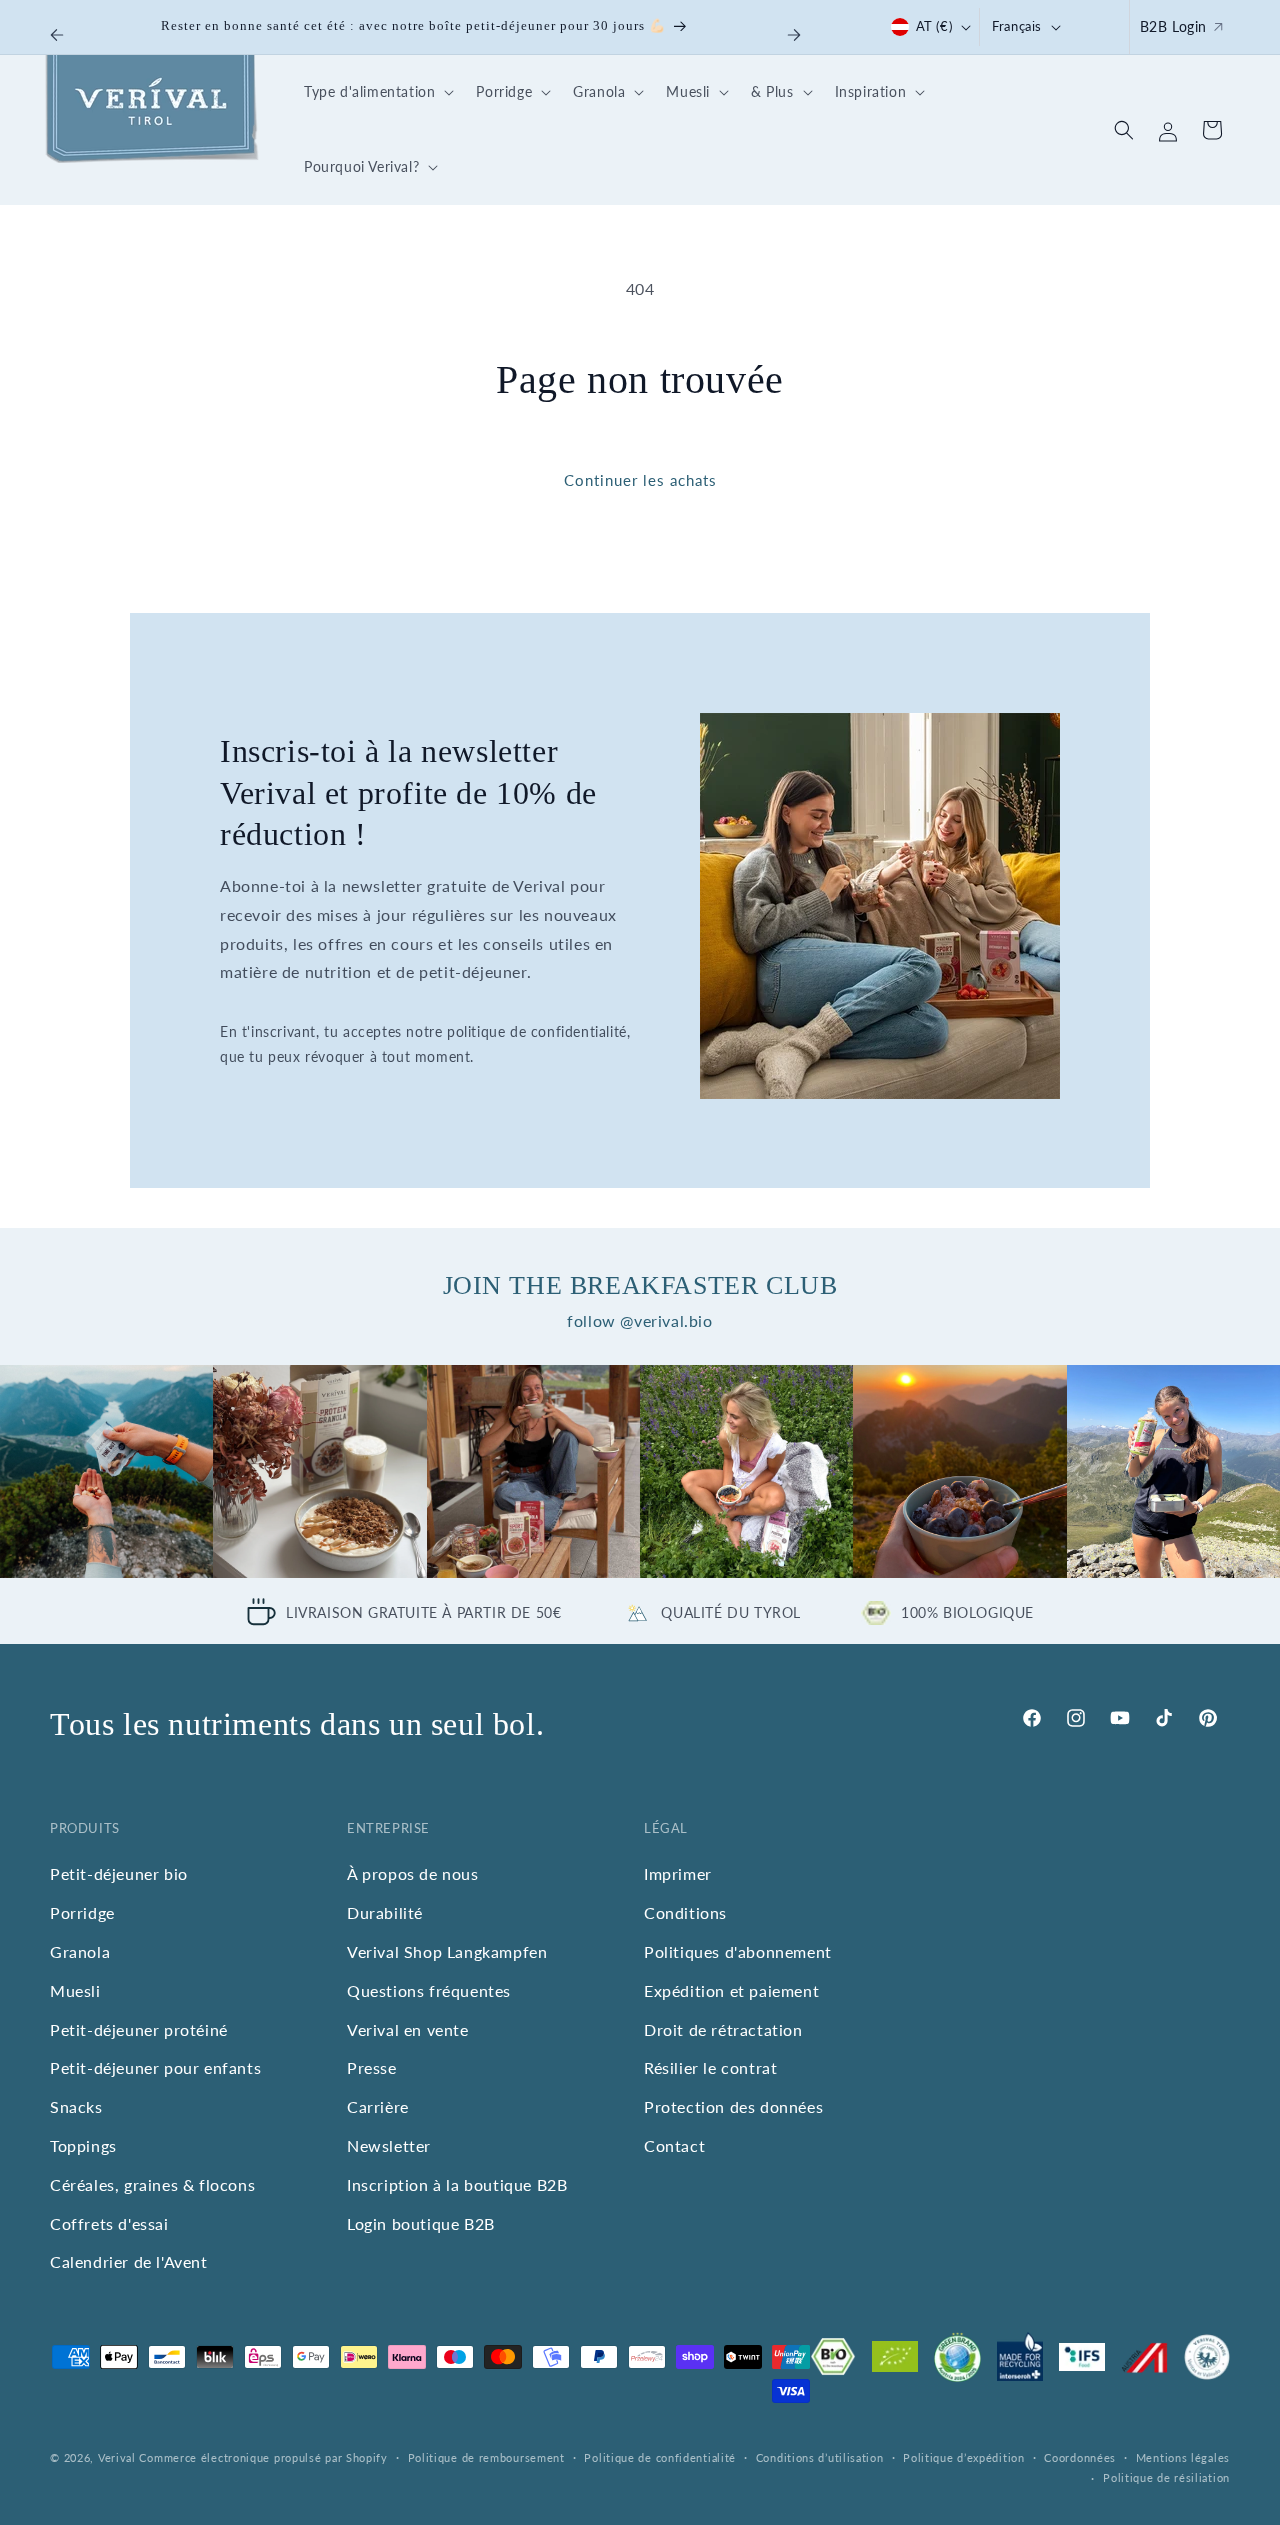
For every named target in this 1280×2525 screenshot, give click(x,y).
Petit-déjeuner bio (119, 1873)
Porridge (82, 1912)
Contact (674, 2145)
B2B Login (1173, 26)
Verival (117, 2457)
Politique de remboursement (486, 2457)
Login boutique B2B (421, 2223)
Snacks (76, 2106)
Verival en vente (408, 2029)
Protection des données (733, 2106)
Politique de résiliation (1166, 2477)
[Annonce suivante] (794, 35)
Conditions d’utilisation (820, 2457)
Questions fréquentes (429, 1990)
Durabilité (385, 1912)
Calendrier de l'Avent (129, 2261)
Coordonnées (1080, 2457)
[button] (376, 92)
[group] (106, 1471)
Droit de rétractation (723, 2029)
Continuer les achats (640, 480)
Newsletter (389, 2145)
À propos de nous (413, 1873)
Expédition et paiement (731, 1990)
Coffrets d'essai (109, 2223)
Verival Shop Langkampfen (447, 1951)
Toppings (83, 2145)
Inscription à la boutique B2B (457, 2184)
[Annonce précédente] (57, 35)
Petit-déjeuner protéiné (139, 2029)
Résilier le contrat (710, 2067)
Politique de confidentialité (660, 2457)
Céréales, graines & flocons (152, 2184)
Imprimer (678, 1873)
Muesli (75, 1990)
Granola (80, 1951)
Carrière (378, 2106)
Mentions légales (1183, 2457)
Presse (372, 2067)
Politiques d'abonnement (738, 1951)
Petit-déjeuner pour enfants (155, 2067)
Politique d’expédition (963, 2457)
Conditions (685, 1912)
